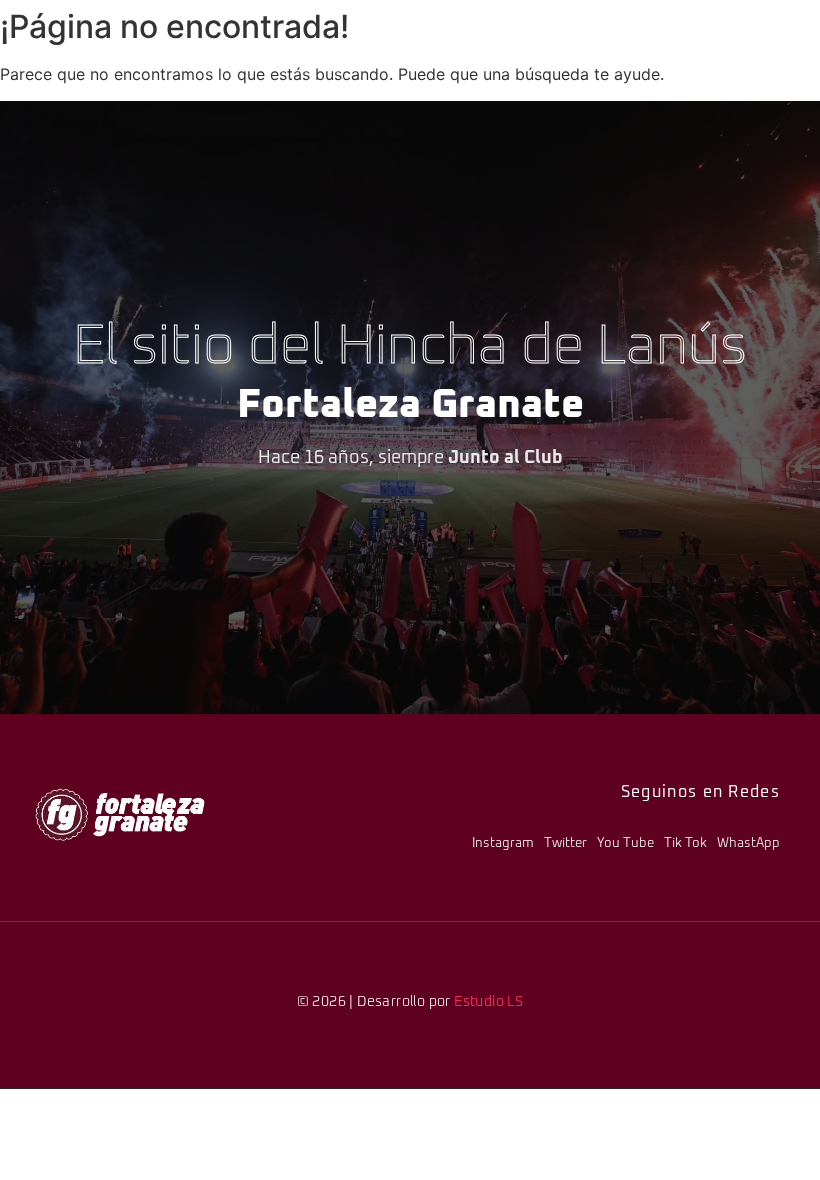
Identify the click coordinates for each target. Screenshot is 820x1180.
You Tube (625, 843)
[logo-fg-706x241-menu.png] (120, 814)
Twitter (565, 843)
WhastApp (748, 843)
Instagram (503, 843)
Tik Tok (685, 843)
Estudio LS (488, 1002)
